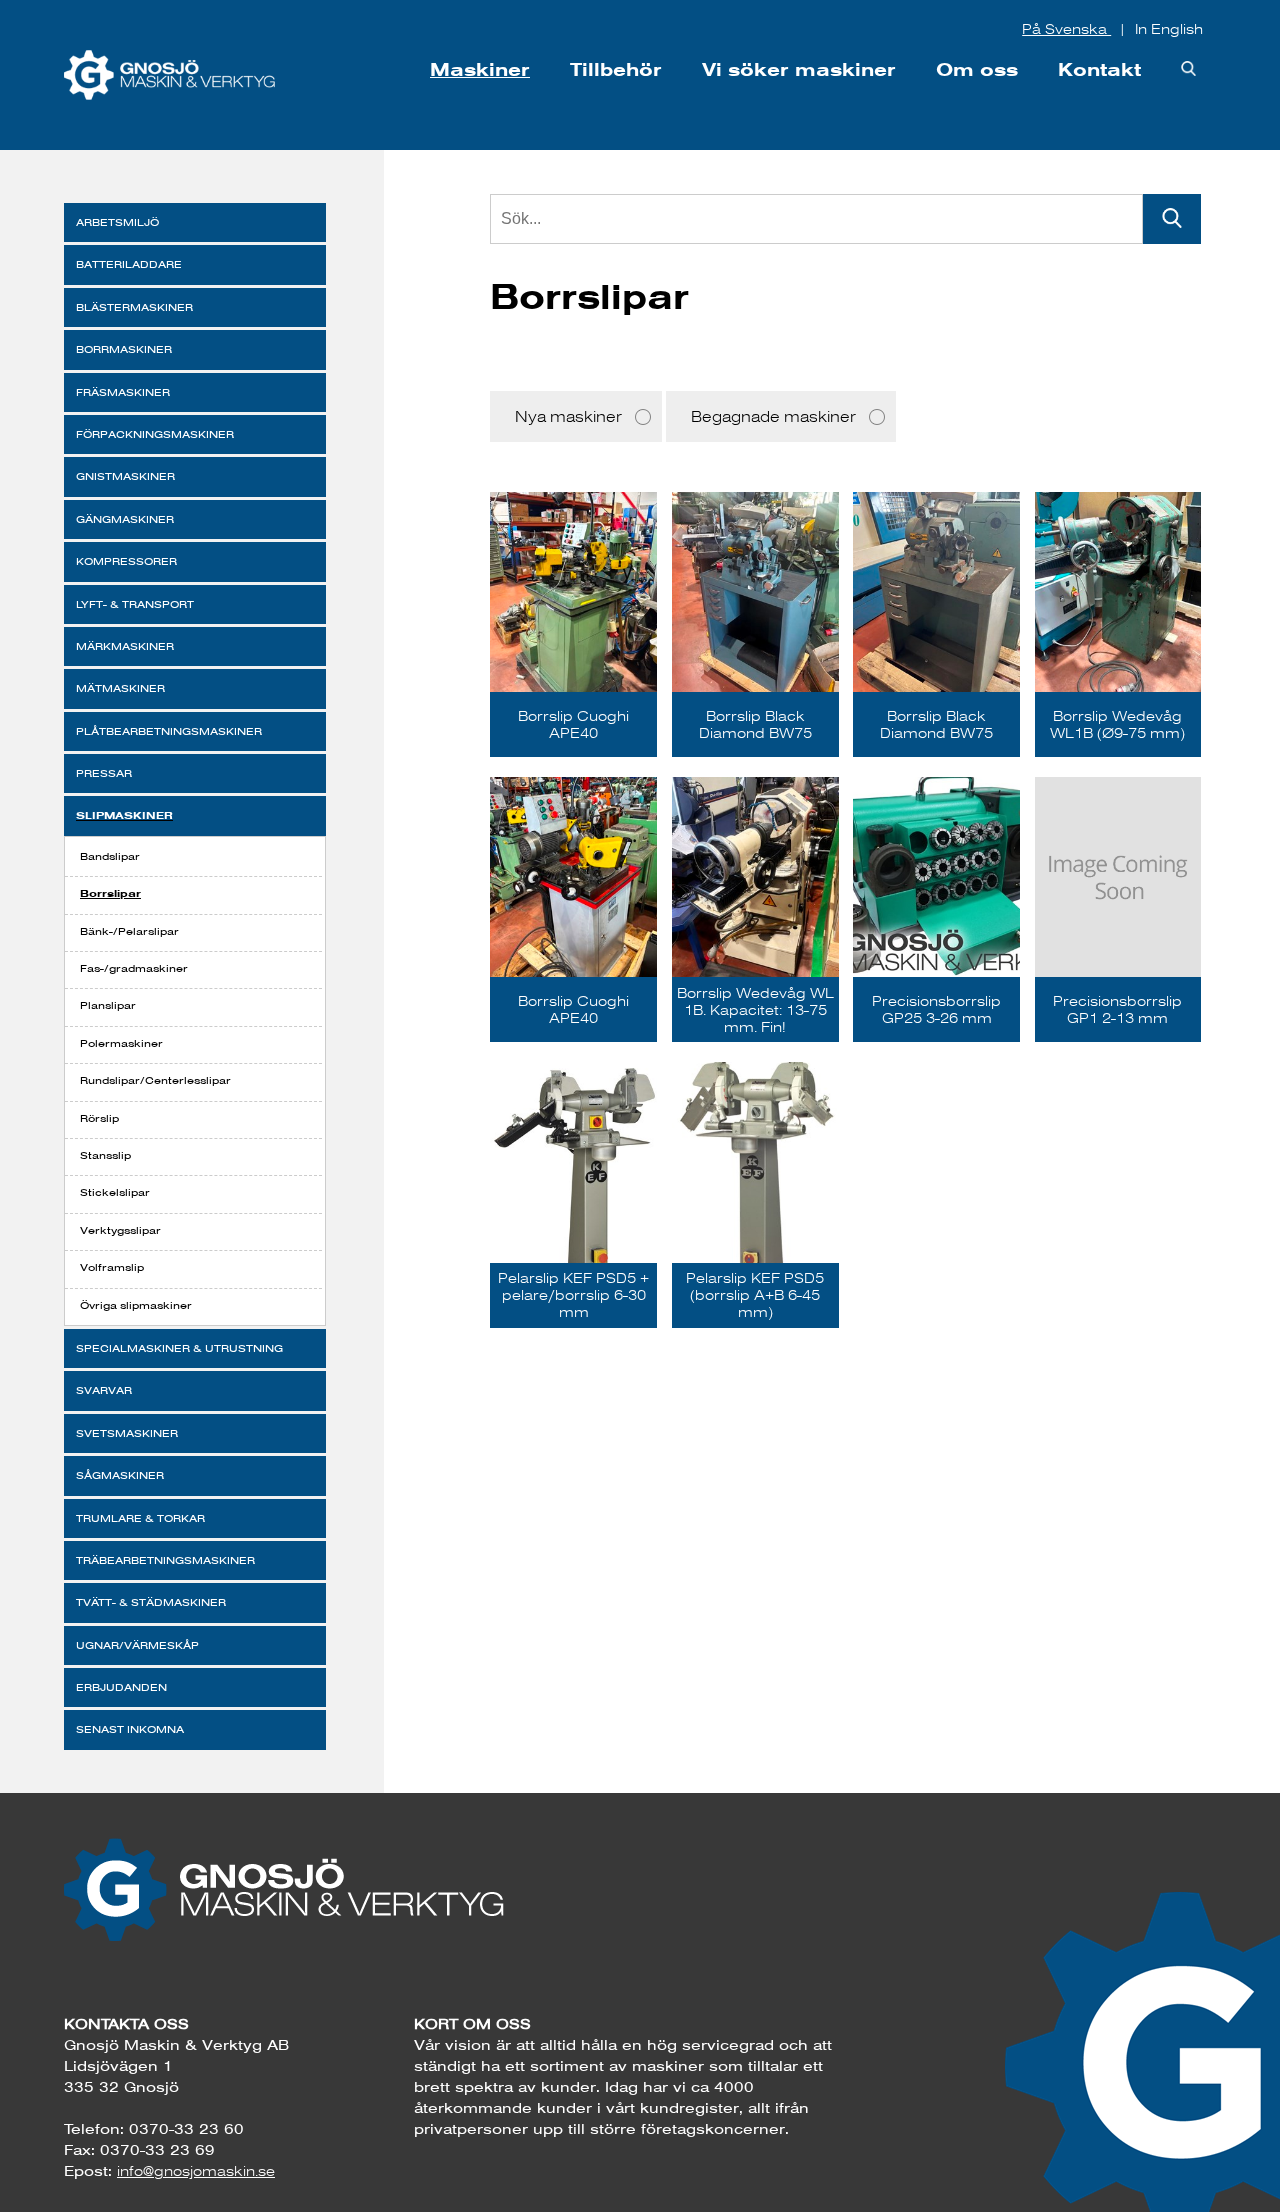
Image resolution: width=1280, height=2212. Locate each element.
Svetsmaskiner (127, 1433)
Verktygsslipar (120, 1230)
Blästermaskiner (134, 307)
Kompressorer (126, 561)
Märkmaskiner (125, 646)
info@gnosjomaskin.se (196, 2171)
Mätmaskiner (120, 688)
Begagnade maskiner (773, 416)
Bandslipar (110, 856)
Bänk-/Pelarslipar (129, 931)
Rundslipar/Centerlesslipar (155, 1080)
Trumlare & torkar (140, 1518)
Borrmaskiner (124, 349)
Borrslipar (110, 893)
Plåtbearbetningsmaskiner (169, 731)
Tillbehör (616, 69)
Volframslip (112, 1267)
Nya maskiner (568, 416)
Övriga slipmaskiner (136, 1305)
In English (1169, 29)
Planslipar (108, 1005)
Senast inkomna (130, 1729)
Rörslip (99, 1118)
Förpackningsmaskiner (155, 434)
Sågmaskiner (120, 1475)
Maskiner (480, 69)
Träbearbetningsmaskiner (165, 1560)
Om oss (977, 69)
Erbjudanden (121, 1687)
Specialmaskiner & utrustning (179, 1348)
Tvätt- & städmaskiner (151, 1602)
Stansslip (105, 1155)
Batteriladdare (129, 264)
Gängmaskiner (125, 519)
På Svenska (1066, 29)
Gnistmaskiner (125, 476)
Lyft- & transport (135, 604)
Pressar (104, 773)
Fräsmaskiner (123, 392)
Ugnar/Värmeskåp (137, 1645)
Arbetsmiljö (117, 222)
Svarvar (104, 1390)
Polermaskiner (121, 1043)
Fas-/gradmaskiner (134, 968)
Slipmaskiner (124, 815)
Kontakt (1099, 69)
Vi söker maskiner (799, 69)
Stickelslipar (115, 1192)
